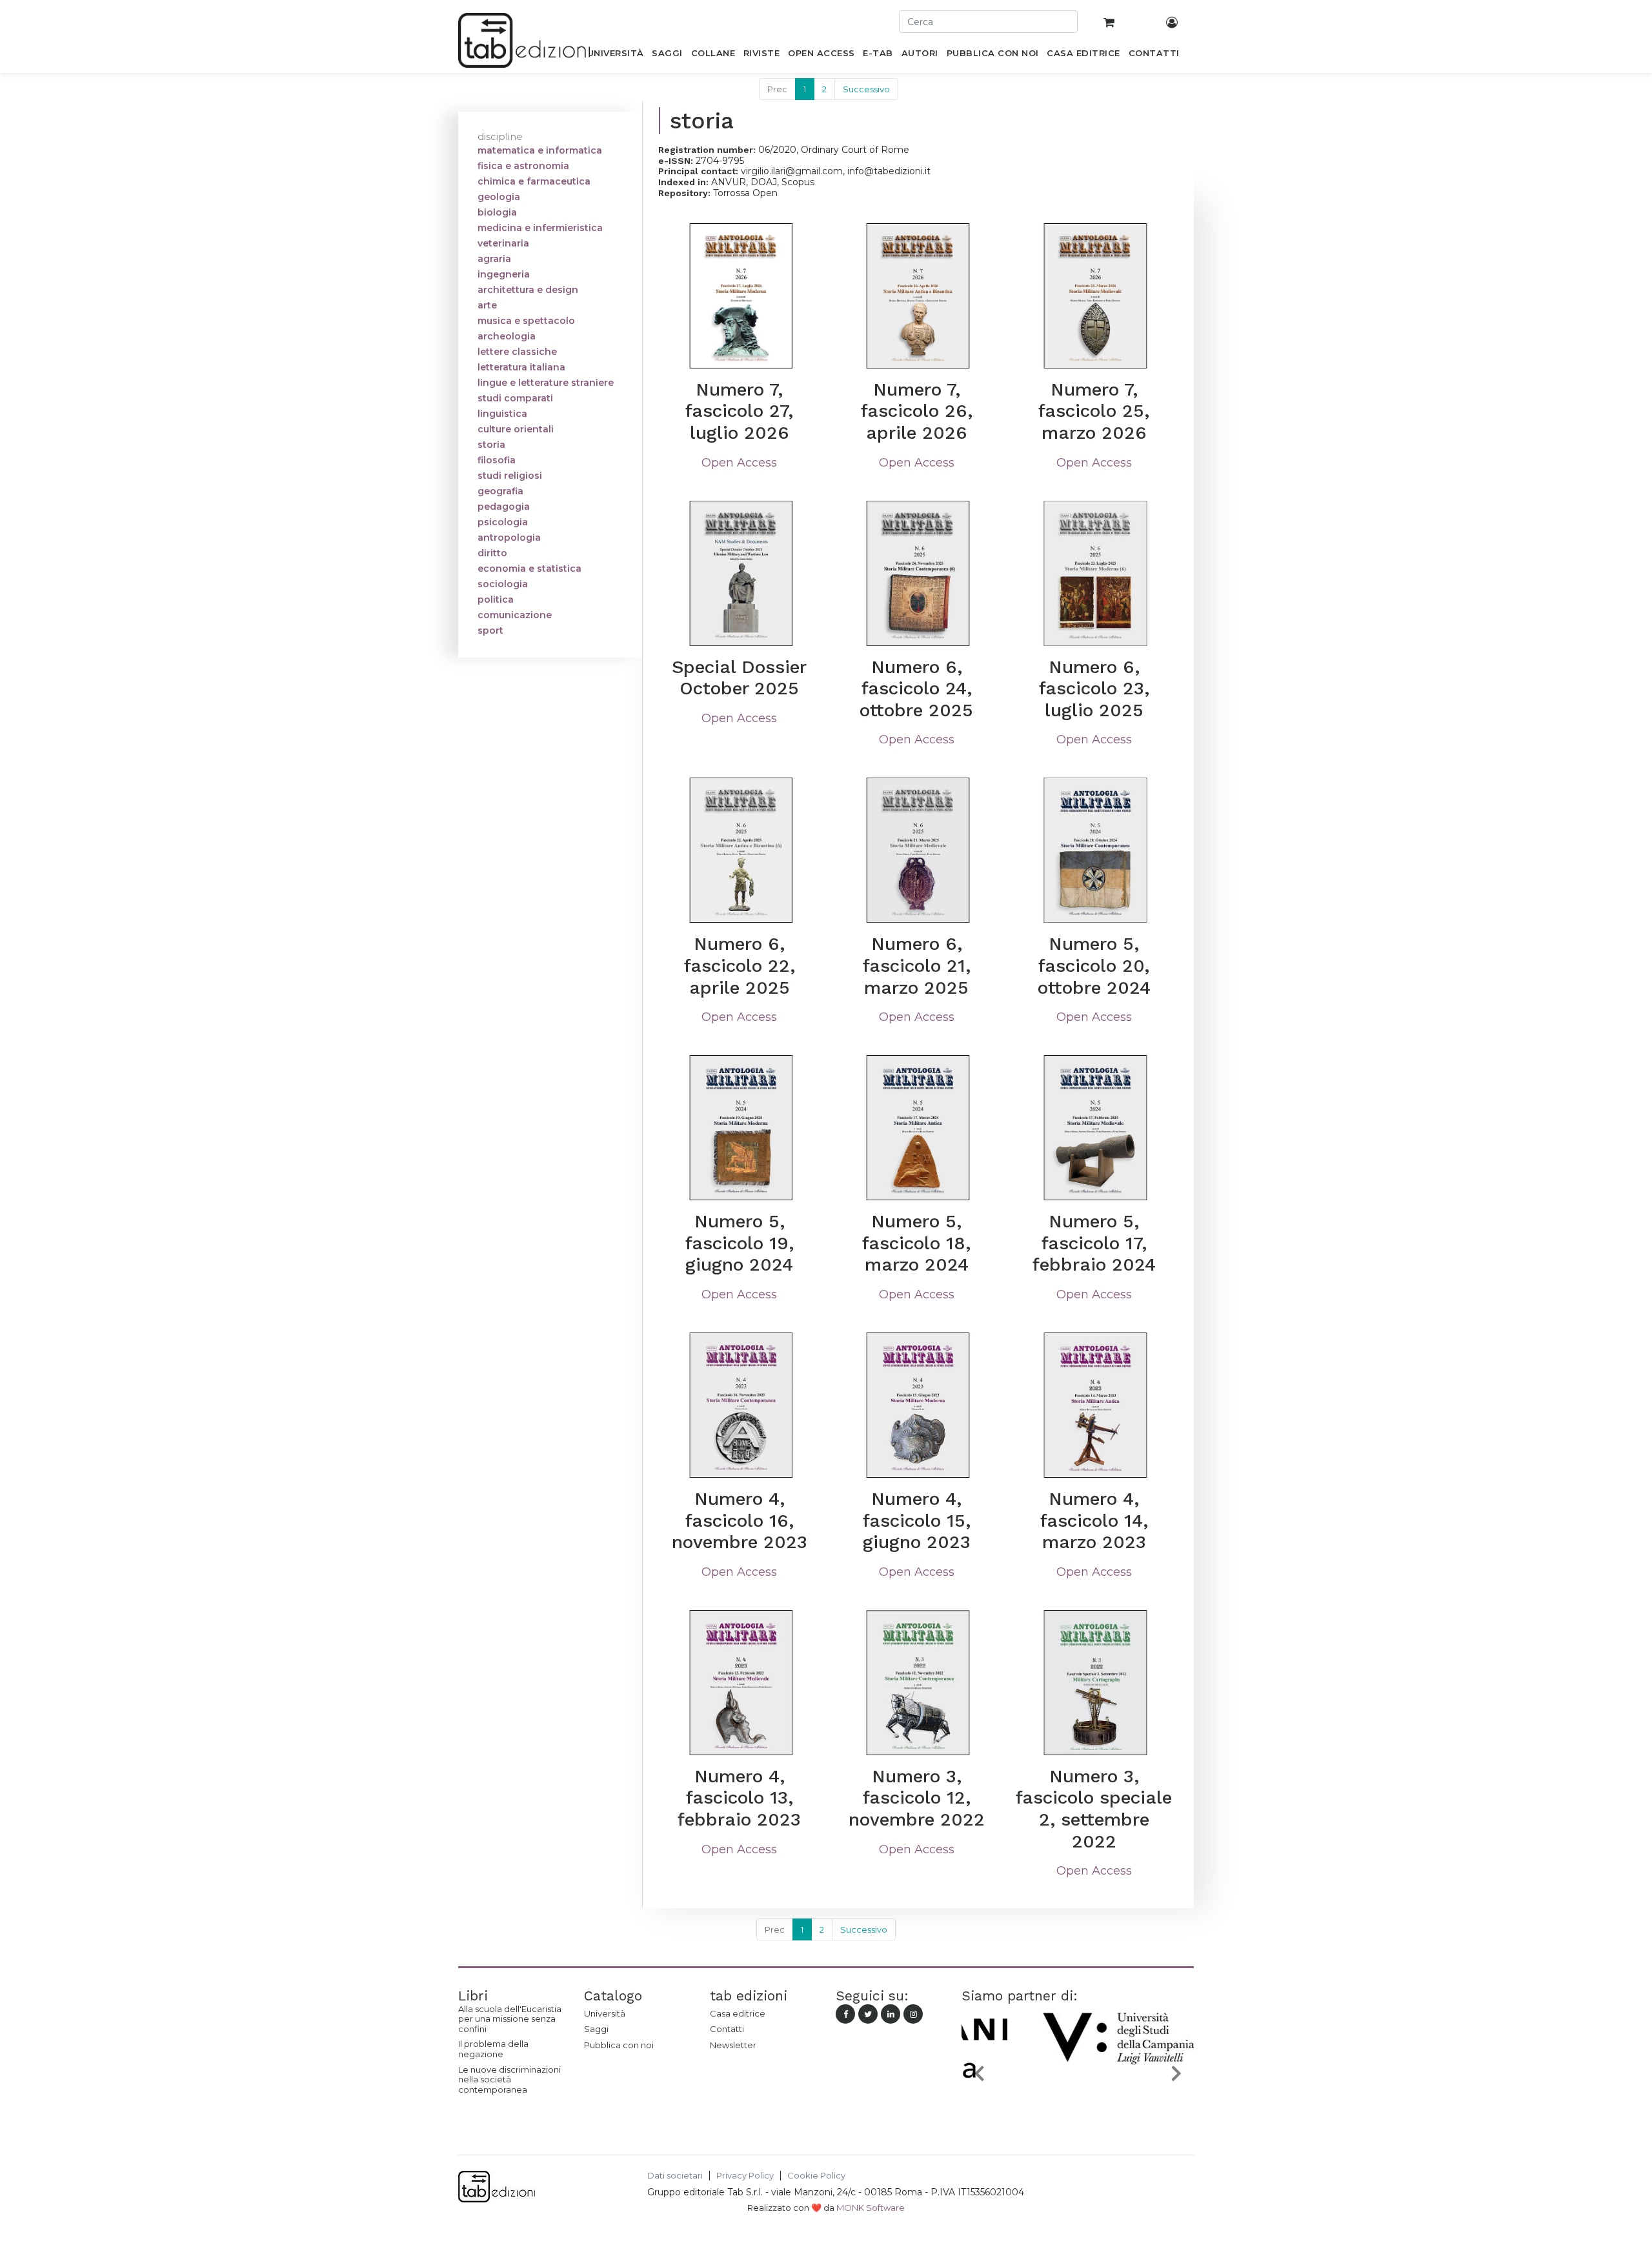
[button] (979, 2073)
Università (605, 2013)
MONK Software (871, 2208)
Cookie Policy (816, 2176)
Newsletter (733, 2045)
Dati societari (675, 2176)
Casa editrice (738, 2013)
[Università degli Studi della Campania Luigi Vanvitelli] (1078, 2104)
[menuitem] (615, 55)
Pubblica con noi (619, 2045)
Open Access (739, 463)
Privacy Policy (745, 2176)
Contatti (727, 2029)
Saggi (596, 2029)
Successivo (866, 89)
